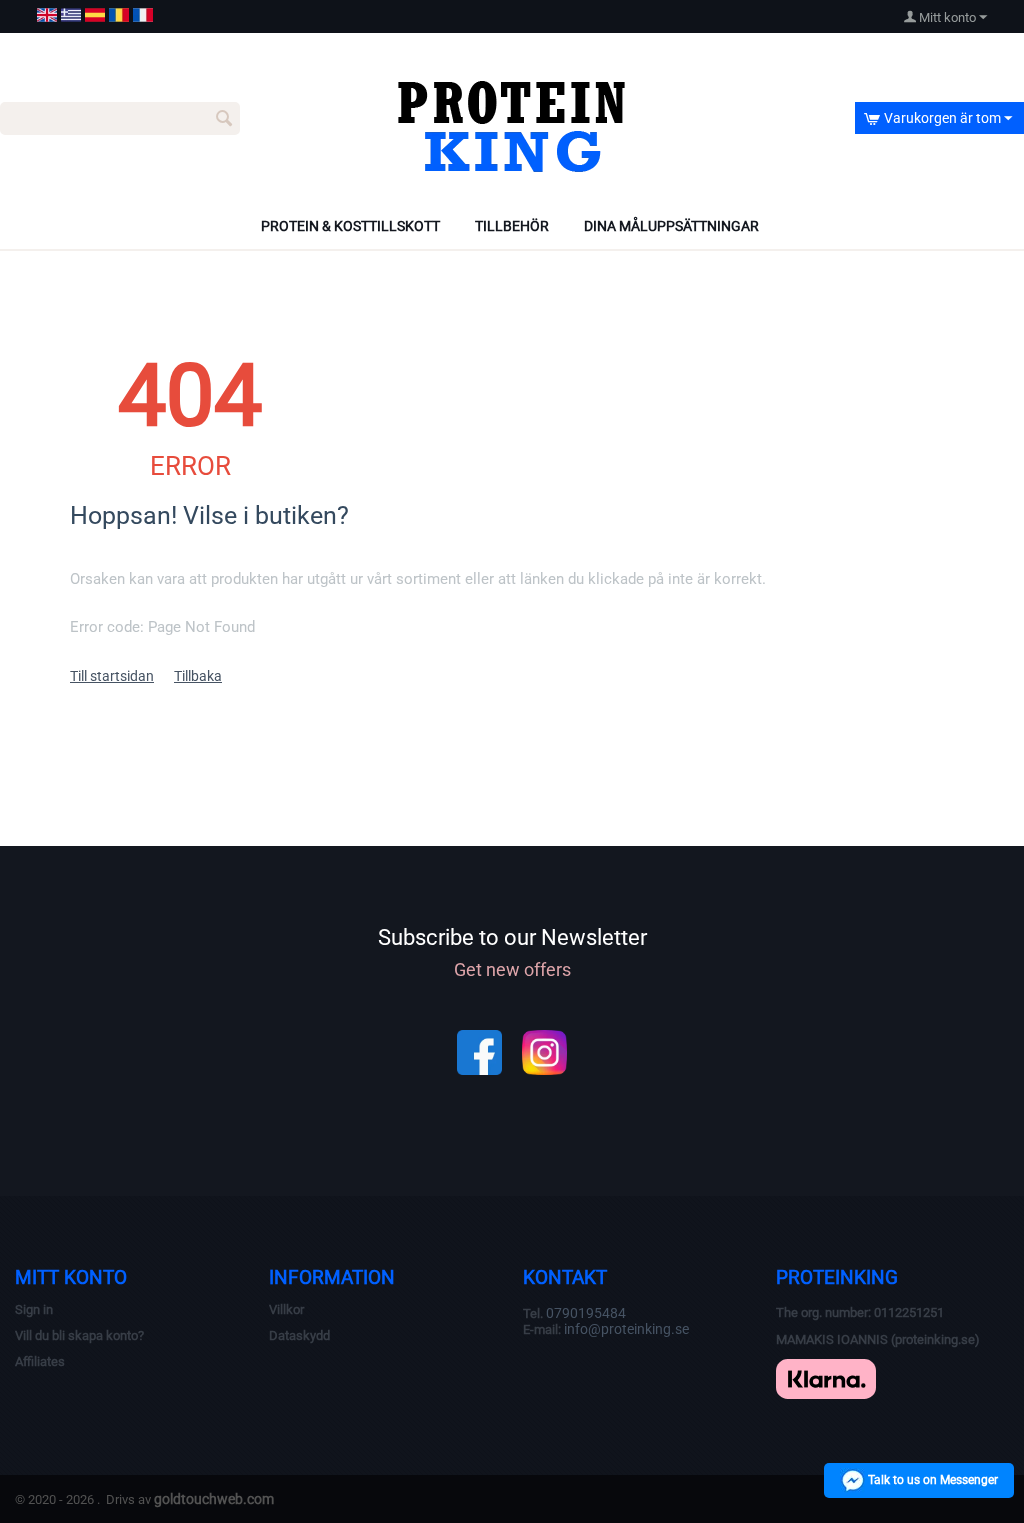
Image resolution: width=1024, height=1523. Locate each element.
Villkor (286, 1309)
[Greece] (71, 15)
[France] (143, 15)
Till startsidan (112, 676)
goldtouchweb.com (214, 1499)
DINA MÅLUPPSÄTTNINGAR (671, 226)
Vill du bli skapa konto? (79, 1335)
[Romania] (119, 15)
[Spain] (95, 15)
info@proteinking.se (626, 1329)
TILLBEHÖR (512, 226)
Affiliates (40, 1361)
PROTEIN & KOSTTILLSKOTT (350, 226)
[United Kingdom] (47, 15)
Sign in (34, 1309)
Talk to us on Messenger (931, 1480)
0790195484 (586, 1313)
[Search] (225, 120)
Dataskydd (299, 1335)
